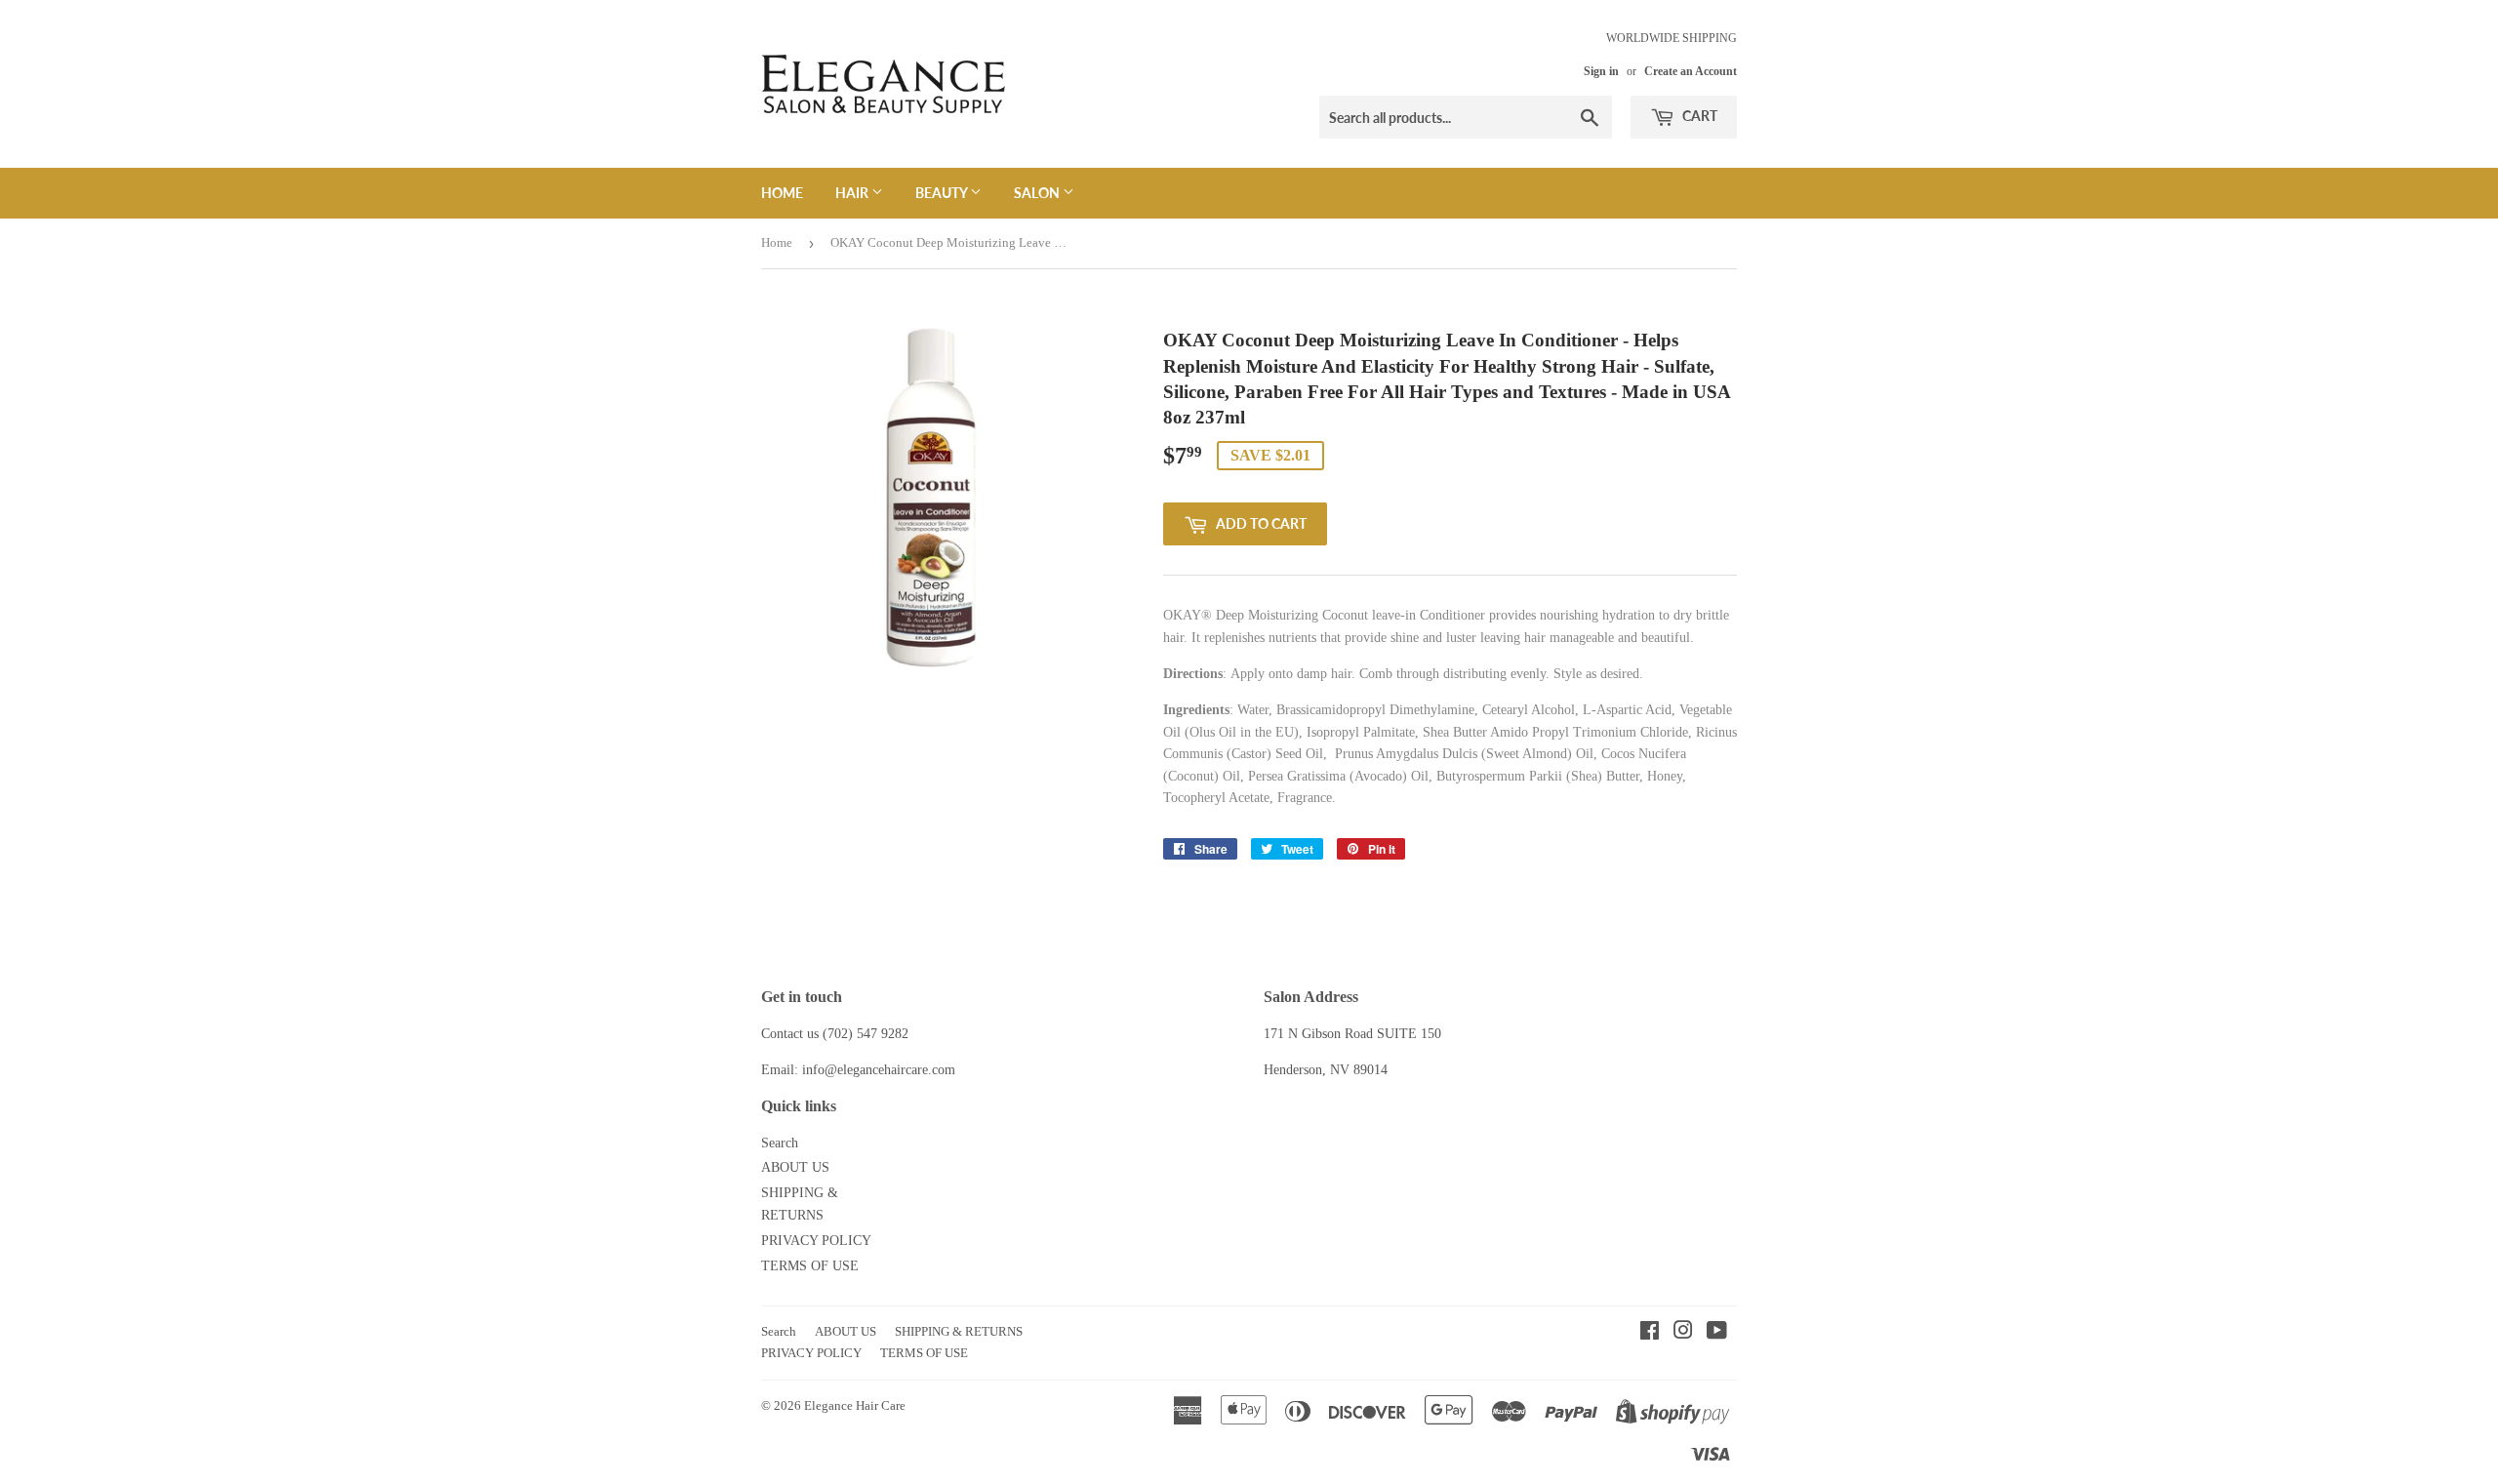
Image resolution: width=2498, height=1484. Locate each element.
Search (780, 1143)
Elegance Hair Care (855, 1405)
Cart (1698, 116)
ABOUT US (795, 1167)
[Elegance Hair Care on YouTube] (1717, 1333)
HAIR (853, 193)
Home (782, 193)
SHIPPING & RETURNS (959, 1331)
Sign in (1601, 71)
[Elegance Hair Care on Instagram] (1683, 1333)
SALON (1038, 193)
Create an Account (1691, 71)
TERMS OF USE (810, 1266)
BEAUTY (943, 193)
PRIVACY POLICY (816, 1241)
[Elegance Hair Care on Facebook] (1650, 1333)
